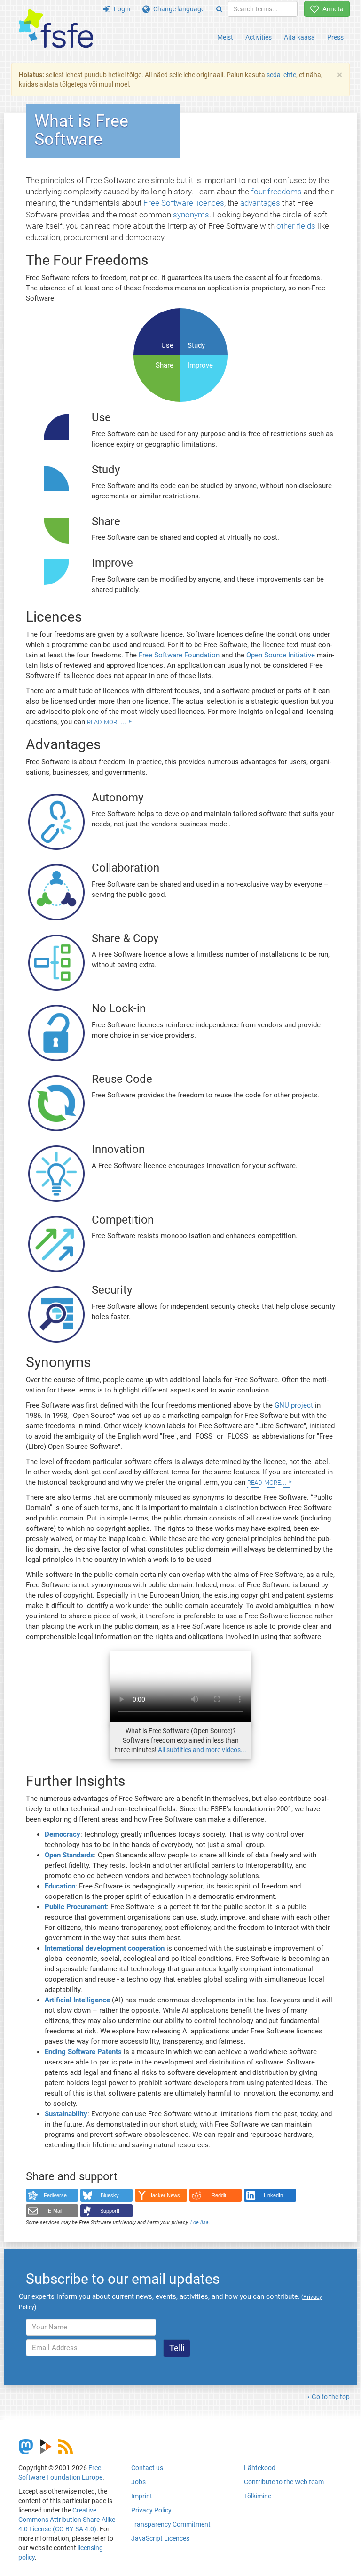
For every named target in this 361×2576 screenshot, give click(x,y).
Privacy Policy (151, 2510)
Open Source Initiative (281, 655)
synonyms (191, 215)
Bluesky (110, 2195)
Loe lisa (200, 2222)
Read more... (106, 721)
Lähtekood (260, 2468)
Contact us (147, 2468)
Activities (259, 37)
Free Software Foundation (179, 655)
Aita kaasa (299, 37)
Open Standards (69, 1855)
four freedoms (276, 192)
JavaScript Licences (160, 2538)
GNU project (294, 1405)
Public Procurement (76, 1907)
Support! (110, 2211)
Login (120, 9)
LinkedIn (273, 2195)
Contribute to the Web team (284, 2482)
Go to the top (331, 2397)
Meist (225, 37)
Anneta (331, 9)
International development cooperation (105, 1948)
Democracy (63, 1834)
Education (60, 1886)
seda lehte (281, 75)
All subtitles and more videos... (202, 1750)
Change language (177, 9)
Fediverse (55, 2195)
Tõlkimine (258, 2496)
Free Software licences (184, 203)
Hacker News (164, 2195)
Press (335, 37)
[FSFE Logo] (56, 29)
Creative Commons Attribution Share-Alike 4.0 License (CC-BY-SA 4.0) (67, 2520)
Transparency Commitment (171, 2524)
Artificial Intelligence (77, 2000)
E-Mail (55, 2211)
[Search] (219, 9)
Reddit (219, 2195)
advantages (260, 203)
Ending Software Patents (83, 2052)
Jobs (138, 2482)
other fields (296, 226)
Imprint (142, 2496)
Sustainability (66, 2114)
